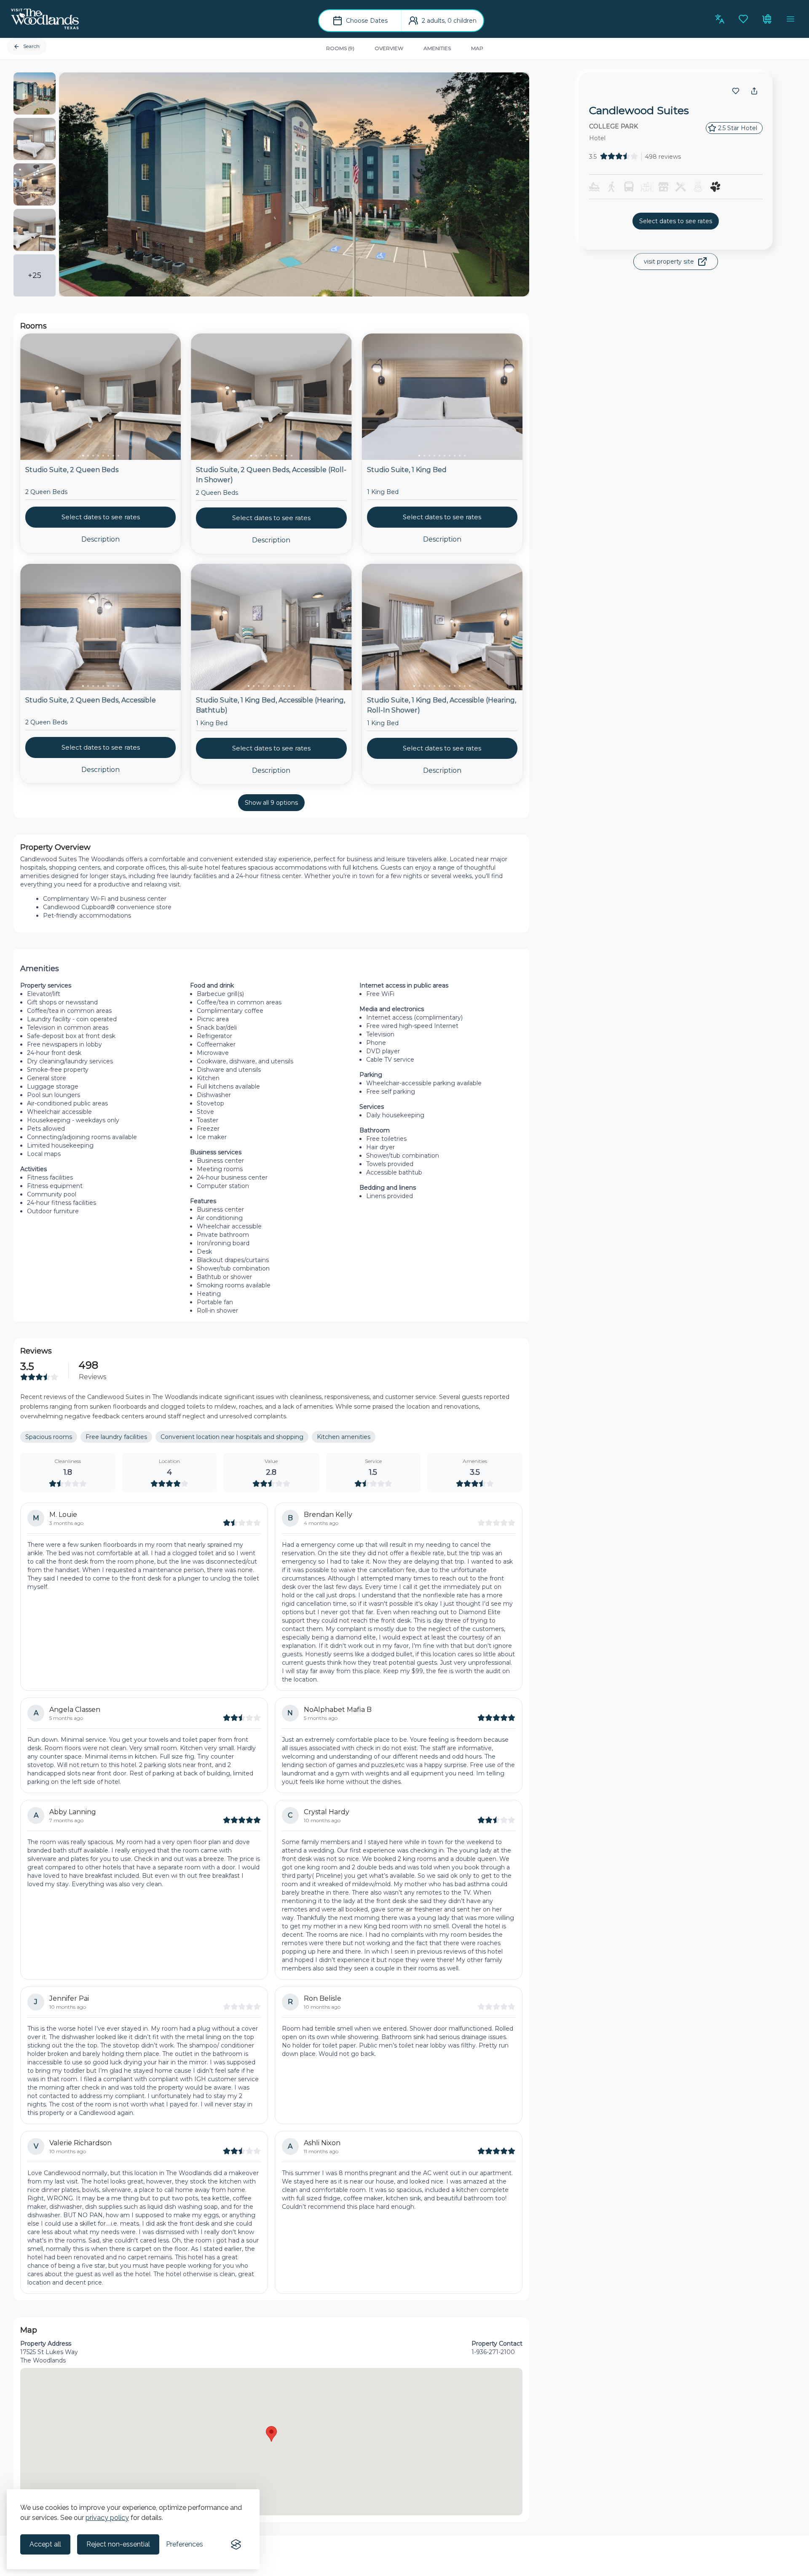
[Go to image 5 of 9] (271, 456)
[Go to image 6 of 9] (276, 456)
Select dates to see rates (676, 221)
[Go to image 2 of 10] (424, 456)
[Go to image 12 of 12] (470, 686)
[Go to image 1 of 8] (83, 456)
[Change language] (720, 19)
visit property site (669, 262)
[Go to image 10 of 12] (460, 686)
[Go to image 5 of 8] (103, 456)
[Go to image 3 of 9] (261, 456)
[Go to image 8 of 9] (287, 456)
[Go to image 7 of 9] (281, 456)
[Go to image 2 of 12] (419, 686)
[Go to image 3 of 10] (429, 456)
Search (31, 46)
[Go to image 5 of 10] (439, 456)
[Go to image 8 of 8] (118, 456)
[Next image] (167, 398)
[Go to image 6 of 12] (439, 686)
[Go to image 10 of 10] (465, 456)
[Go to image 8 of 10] (455, 456)
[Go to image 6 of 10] (445, 456)
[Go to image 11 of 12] (465, 686)
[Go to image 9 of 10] (460, 456)
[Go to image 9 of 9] (292, 456)
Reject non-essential (118, 2544)
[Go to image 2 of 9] (256, 456)
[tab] (340, 48)
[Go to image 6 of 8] (108, 456)
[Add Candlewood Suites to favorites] (736, 91)
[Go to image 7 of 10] (450, 456)
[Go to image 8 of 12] (450, 686)
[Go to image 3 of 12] (424, 686)
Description (100, 539)
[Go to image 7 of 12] (445, 686)
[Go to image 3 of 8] (93, 456)
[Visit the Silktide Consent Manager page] (236, 2544)
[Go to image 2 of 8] (88, 456)
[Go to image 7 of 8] (113, 456)
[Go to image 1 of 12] (414, 686)
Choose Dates (367, 21)
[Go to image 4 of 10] (434, 456)
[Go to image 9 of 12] (455, 686)
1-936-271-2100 (493, 2352)
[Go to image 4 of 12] (429, 686)
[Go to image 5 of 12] (434, 686)
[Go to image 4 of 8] (98, 456)
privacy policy (107, 2518)
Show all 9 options (271, 803)
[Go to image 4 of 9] (266, 456)
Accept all (45, 2544)
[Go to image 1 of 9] (251, 456)
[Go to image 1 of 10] (419, 456)
